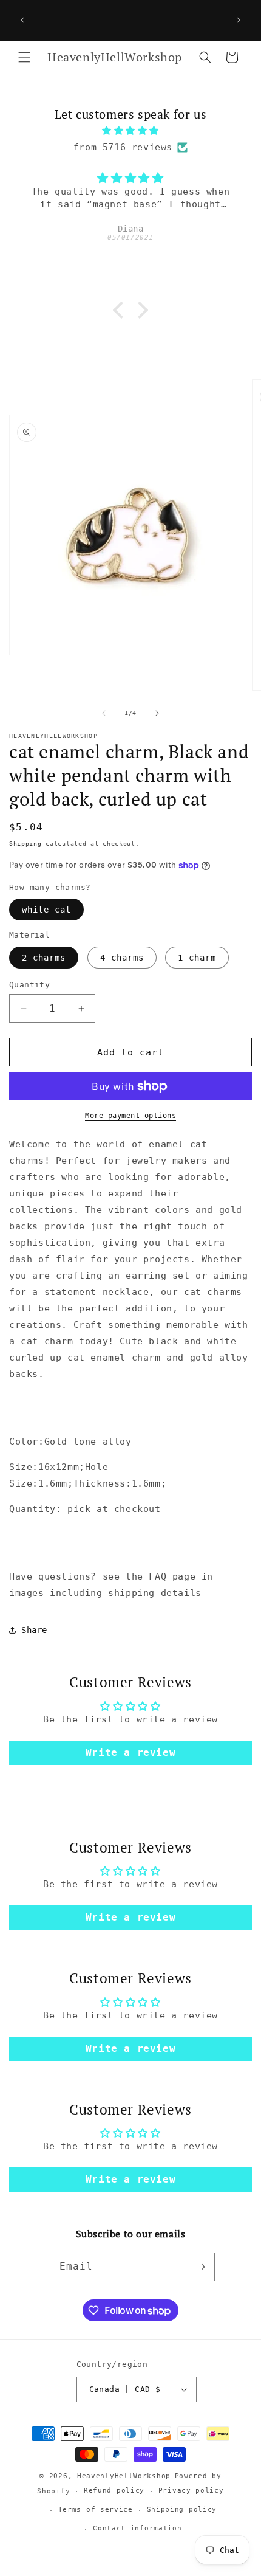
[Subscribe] (201, 2267)
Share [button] (34, 1630)
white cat (46, 910)
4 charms (122, 958)
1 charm (197, 958)
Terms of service (96, 2509)
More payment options (130, 1116)
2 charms (44, 958)
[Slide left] (104, 713)
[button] (24, 57)
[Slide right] (157, 713)
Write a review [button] (130, 1752)
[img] (130, 131)
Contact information (137, 2528)
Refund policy (114, 2491)
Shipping (25, 844)
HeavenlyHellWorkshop (124, 2476)
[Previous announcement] (22, 20)
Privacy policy (191, 2491)
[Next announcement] (239, 20)
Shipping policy (182, 2509)
